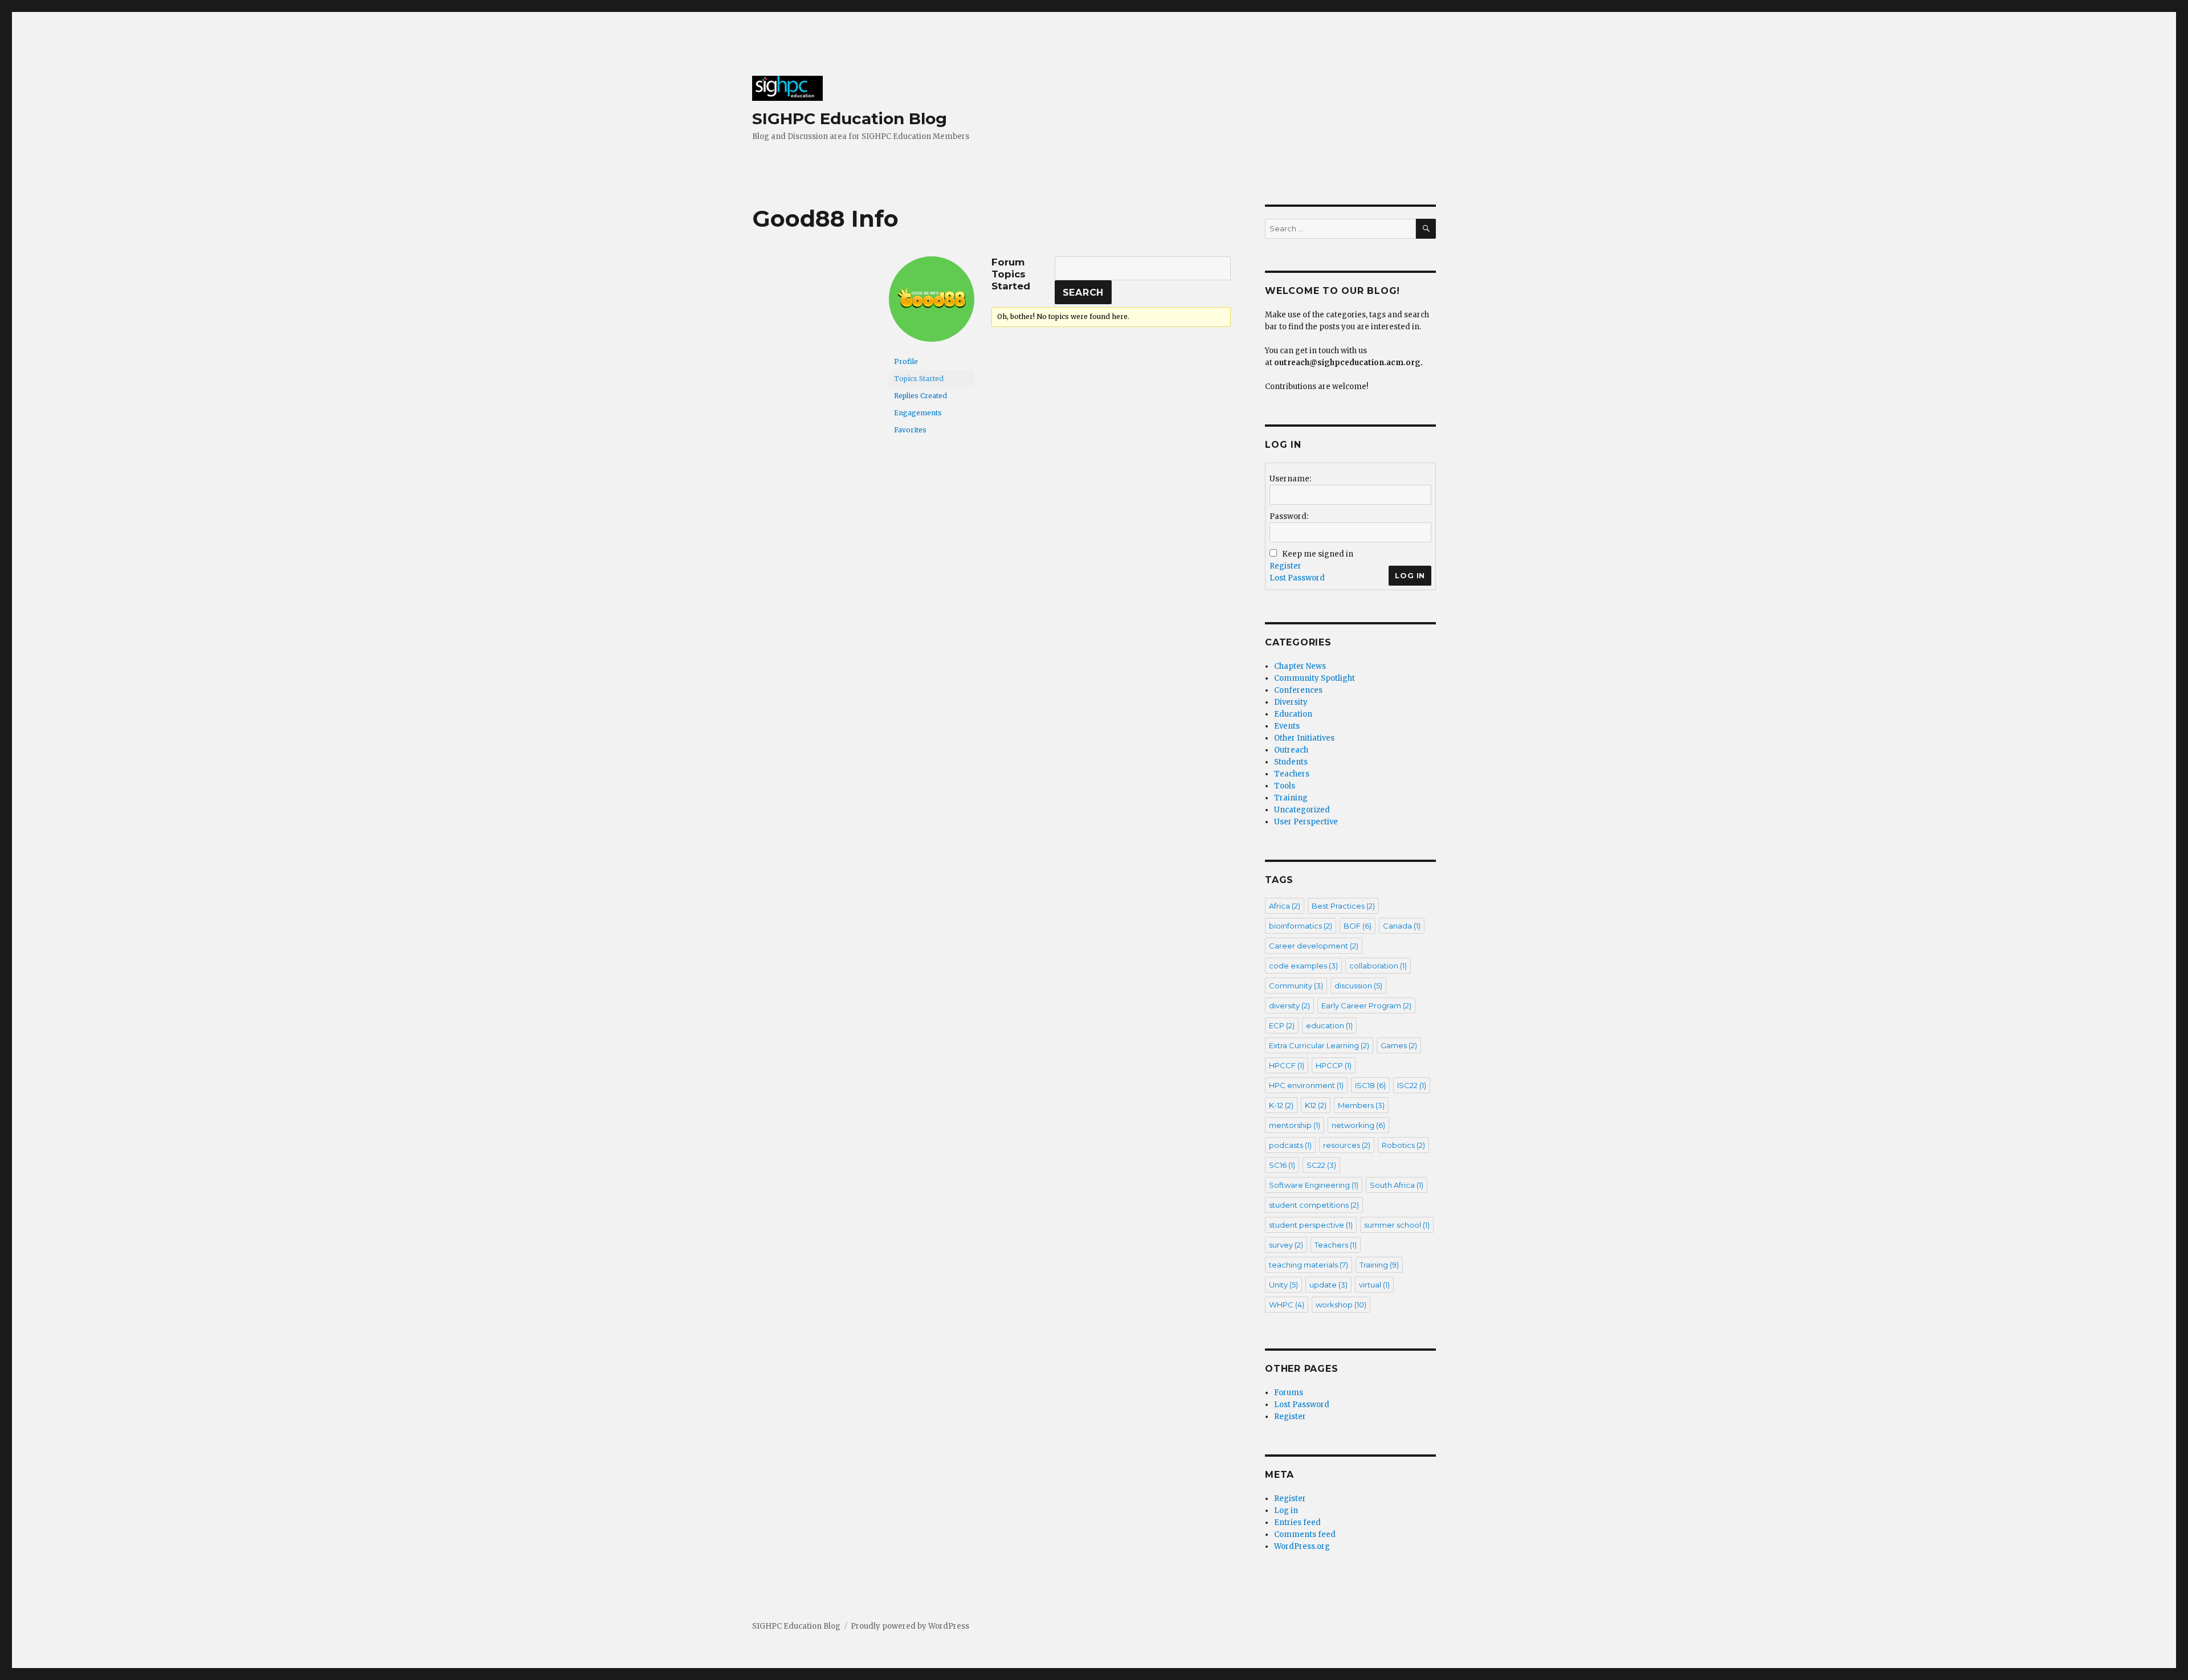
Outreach (1291, 750)
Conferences (1298, 690)
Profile (906, 361)
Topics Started (919, 379)
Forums (1289, 1393)
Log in (1286, 1511)
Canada (1402, 926)
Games (1399, 1045)
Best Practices (1343, 906)
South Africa (1397, 1185)
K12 (1316, 1105)
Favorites (910, 430)
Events (1287, 726)
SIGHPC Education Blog (850, 118)
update (1328, 1285)
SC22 (1321, 1165)
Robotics (1403, 1145)
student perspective (1311, 1225)
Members (1361, 1105)
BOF (1358, 926)
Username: (1290, 479)
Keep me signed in (1318, 554)
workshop (1341, 1305)
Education (1293, 714)
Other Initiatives (1304, 738)
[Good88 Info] (932, 304)
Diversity (1291, 702)
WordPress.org (1302, 1546)
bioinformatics (1301, 926)
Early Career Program (1366, 1005)
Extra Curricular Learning (1319, 1045)
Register (1285, 566)
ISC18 (1370, 1085)
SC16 (1282, 1165)
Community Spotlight (1315, 678)
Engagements (918, 413)
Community (1296, 986)
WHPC (1287, 1305)
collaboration (1378, 966)
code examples (1303, 966)
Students (1291, 762)
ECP (1282, 1025)
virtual (1374, 1285)
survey (1286, 1245)
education (1329, 1025)
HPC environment (1306, 1085)
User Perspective (1306, 822)
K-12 (1281, 1105)
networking (1358, 1125)
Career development (1314, 946)
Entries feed (1297, 1522)
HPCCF (1287, 1065)
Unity (1283, 1285)
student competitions (1314, 1205)
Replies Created (920, 396)
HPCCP (1334, 1065)
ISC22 (1412, 1085)
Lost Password (1297, 578)
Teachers (1292, 774)
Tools (1285, 786)
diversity (1289, 1005)
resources (1347, 1145)
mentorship (1295, 1125)
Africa (1285, 906)
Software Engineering (1314, 1185)
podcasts (1290, 1145)
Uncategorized (1302, 810)
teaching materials (1309, 1265)
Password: (1289, 516)
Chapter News (1300, 666)
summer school (1397, 1225)
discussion (1358, 986)
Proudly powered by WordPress (910, 1626)
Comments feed (1305, 1534)
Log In (1410, 575)
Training (1291, 798)
